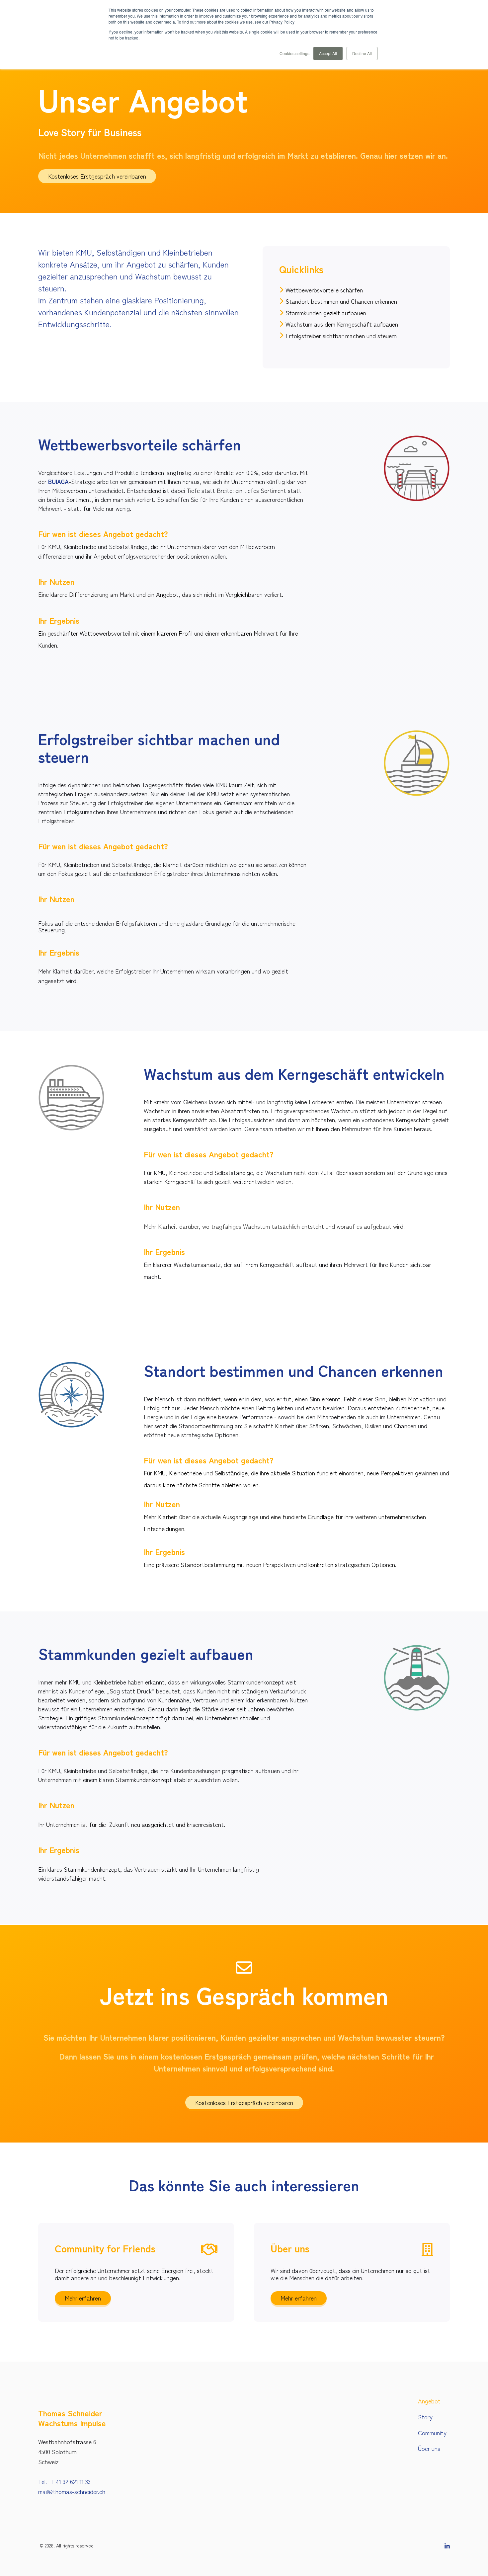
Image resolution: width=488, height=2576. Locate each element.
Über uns (429, 2448)
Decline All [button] (362, 53)
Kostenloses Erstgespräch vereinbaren (97, 176)
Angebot (429, 2401)
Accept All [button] (328, 53)
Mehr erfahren (83, 2298)
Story (425, 2417)
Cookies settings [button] (294, 53)
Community (432, 2433)
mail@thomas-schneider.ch (72, 2491)
